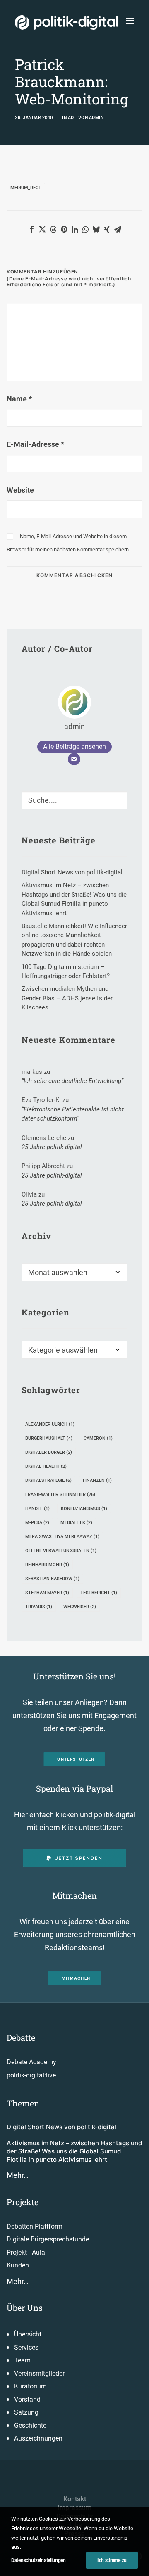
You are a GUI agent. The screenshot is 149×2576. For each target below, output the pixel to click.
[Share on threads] (53, 229)
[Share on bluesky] (96, 229)
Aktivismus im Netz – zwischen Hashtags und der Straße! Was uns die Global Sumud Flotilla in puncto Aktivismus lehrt (74, 2151)
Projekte (23, 2202)
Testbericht (99, 1593)
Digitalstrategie (48, 1480)
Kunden (18, 2265)
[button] (130, 20)
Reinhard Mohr (47, 1565)
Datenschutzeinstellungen (38, 2560)
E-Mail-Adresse (35, 444)
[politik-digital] (66, 23)
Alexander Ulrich (50, 1424)
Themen (23, 2103)
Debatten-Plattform (35, 2226)
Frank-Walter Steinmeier (60, 1495)
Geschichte (30, 2425)
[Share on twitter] (42, 229)
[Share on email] (118, 229)
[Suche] (74, 800)
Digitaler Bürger (49, 1452)
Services (26, 2347)
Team (22, 2360)
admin (96, 117)
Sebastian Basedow (52, 1579)
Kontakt (75, 2499)
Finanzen (97, 1480)
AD (71, 117)
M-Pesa (37, 1523)
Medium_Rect (26, 188)
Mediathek (76, 1523)
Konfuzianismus (84, 1509)
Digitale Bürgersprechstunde (48, 2239)
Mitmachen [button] (76, 1978)
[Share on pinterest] (64, 229)
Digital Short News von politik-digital (61, 2127)
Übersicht (28, 2334)
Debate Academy (31, 2062)
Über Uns (25, 2308)
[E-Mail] (74, 759)
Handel (37, 1509)
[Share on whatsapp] (85, 229)
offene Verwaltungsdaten (61, 1551)
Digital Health (46, 1466)
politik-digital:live (31, 2075)
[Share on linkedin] (74, 229)
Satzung (26, 2412)
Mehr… (18, 2175)
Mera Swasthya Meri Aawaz (62, 1537)
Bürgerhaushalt (49, 1438)
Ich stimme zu (112, 2560)
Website (20, 490)
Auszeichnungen (38, 2438)
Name (19, 399)
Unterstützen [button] (76, 1759)
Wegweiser (80, 1607)
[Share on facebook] (31, 229)
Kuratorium (30, 2386)
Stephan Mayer (47, 1593)
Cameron (98, 1438)
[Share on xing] (107, 229)
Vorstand (27, 2399)
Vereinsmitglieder (39, 2373)
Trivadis (39, 1607)
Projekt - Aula (26, 2252)
